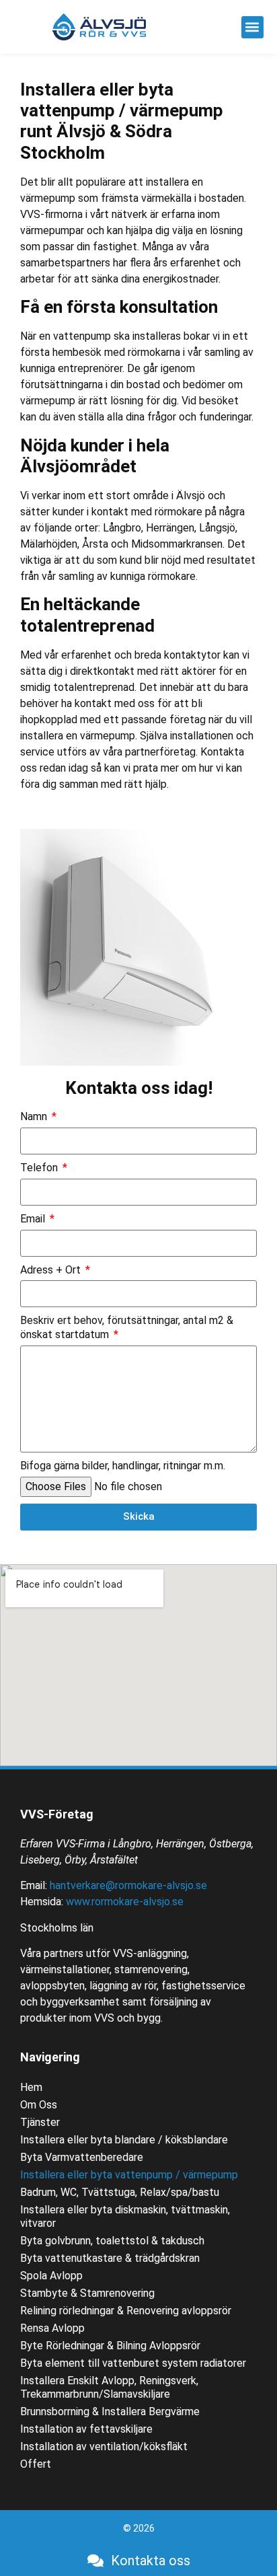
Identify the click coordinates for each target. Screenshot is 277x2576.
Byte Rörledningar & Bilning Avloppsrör (110, 2346)
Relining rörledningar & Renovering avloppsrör (126, 2311)
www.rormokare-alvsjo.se (125, 1902)
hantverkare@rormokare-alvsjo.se (128, 1885)
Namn (35, 1116)
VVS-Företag (57, 1814)
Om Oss (39, 2105)
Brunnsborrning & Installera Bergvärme (110, 2412)
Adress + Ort (52, 1270)
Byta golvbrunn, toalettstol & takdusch (112, 2241)
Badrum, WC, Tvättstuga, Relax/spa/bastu (120, 2192)
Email (34, 1219)
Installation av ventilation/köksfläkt (104, 2446)
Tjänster (40, 2122)
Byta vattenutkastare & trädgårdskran (110, 2258)
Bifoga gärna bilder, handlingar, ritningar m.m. (123, 1466)
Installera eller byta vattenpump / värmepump (129, 2175)
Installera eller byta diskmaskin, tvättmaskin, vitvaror (125, 2216)
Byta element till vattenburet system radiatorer (133, 2363)
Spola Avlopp (51, 2276)
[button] (252, 27)
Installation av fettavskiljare (86, 2429)
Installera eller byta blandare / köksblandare (124, 2140)
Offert (36, 2464)
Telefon (40, 1168)
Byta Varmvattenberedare (82, 2157)
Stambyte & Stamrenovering (87, 2293)
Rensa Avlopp (52, 2328)
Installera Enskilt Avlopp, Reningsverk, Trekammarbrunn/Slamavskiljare (109, 2387)
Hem (31, 2087)
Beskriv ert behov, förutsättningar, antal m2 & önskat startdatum (127, 1327)
